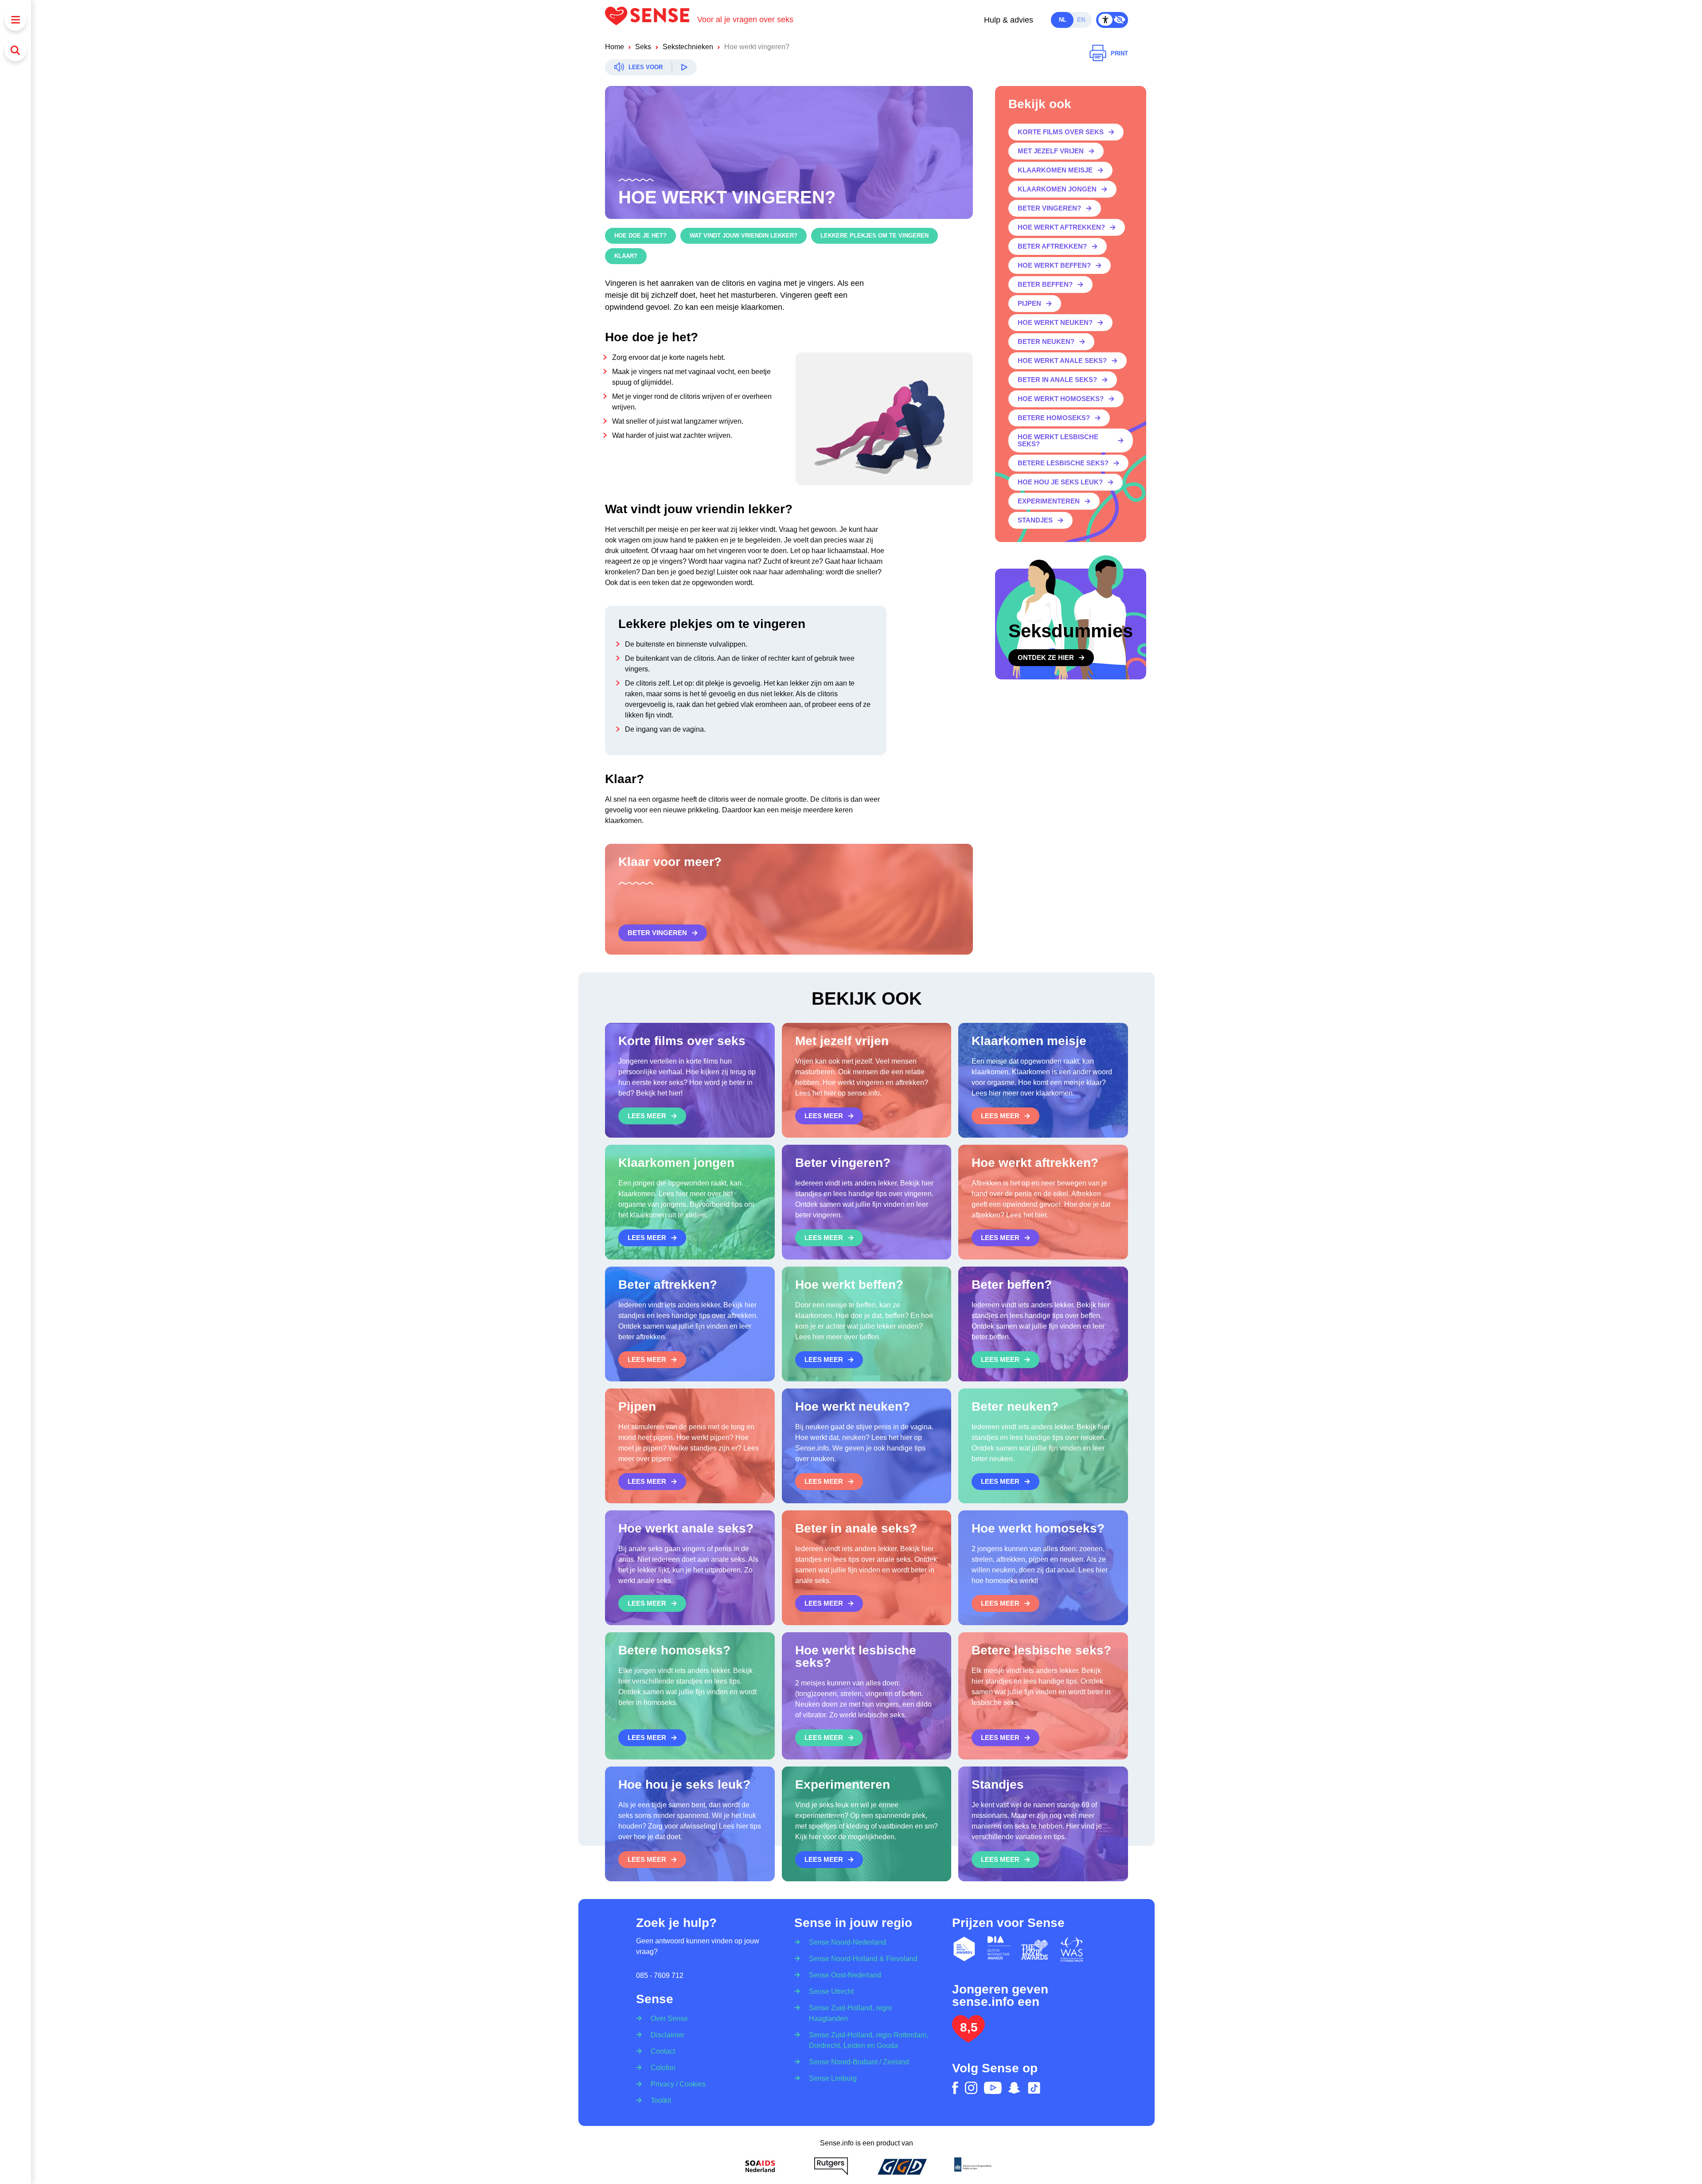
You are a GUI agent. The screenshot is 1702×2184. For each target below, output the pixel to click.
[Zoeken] (15, 50)
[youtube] (993, 2088)
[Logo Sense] (651, 20)
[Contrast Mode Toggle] (1112, 20)
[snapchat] (1014, 2088)
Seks (643, 47)
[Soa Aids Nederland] (760, 2166)
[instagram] (971, 2088)
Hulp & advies (1009, 20)
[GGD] (902, 2166)
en (1081, 20)
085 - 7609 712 (660, 1975)
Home (615, 47)
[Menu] (15, 20)
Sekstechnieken (688, 47)
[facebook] (955, 2088)
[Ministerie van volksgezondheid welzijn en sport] (973, 2166)
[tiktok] (1034, 2088)
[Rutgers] (831, 2166)
